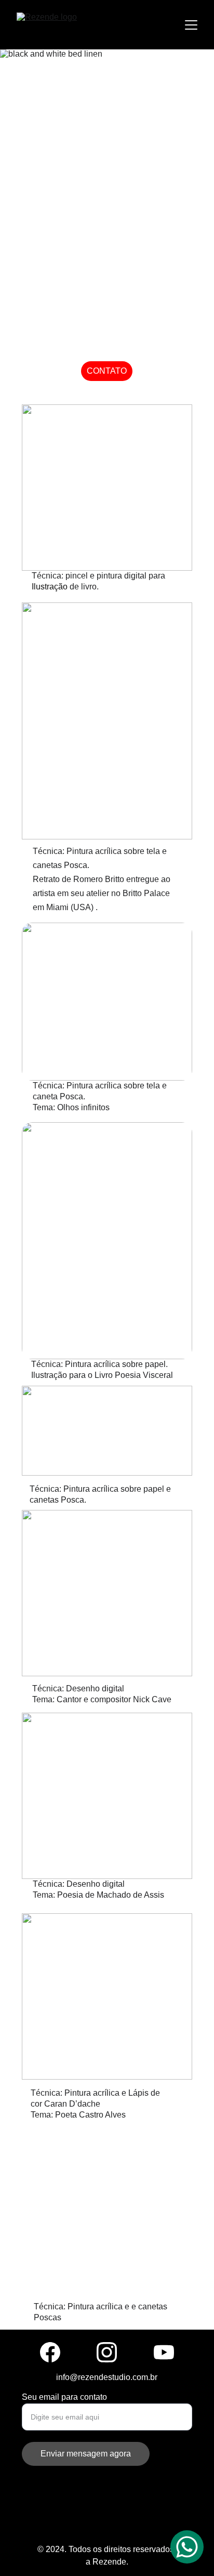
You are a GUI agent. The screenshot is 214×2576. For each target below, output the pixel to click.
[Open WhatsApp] (187, 2547)
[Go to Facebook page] (50, 2352)
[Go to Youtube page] (164, 2352)
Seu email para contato (64, 2397)
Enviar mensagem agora (86, 2454)
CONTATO (107, 371)
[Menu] (191, 25)
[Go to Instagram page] (107, 2352)
